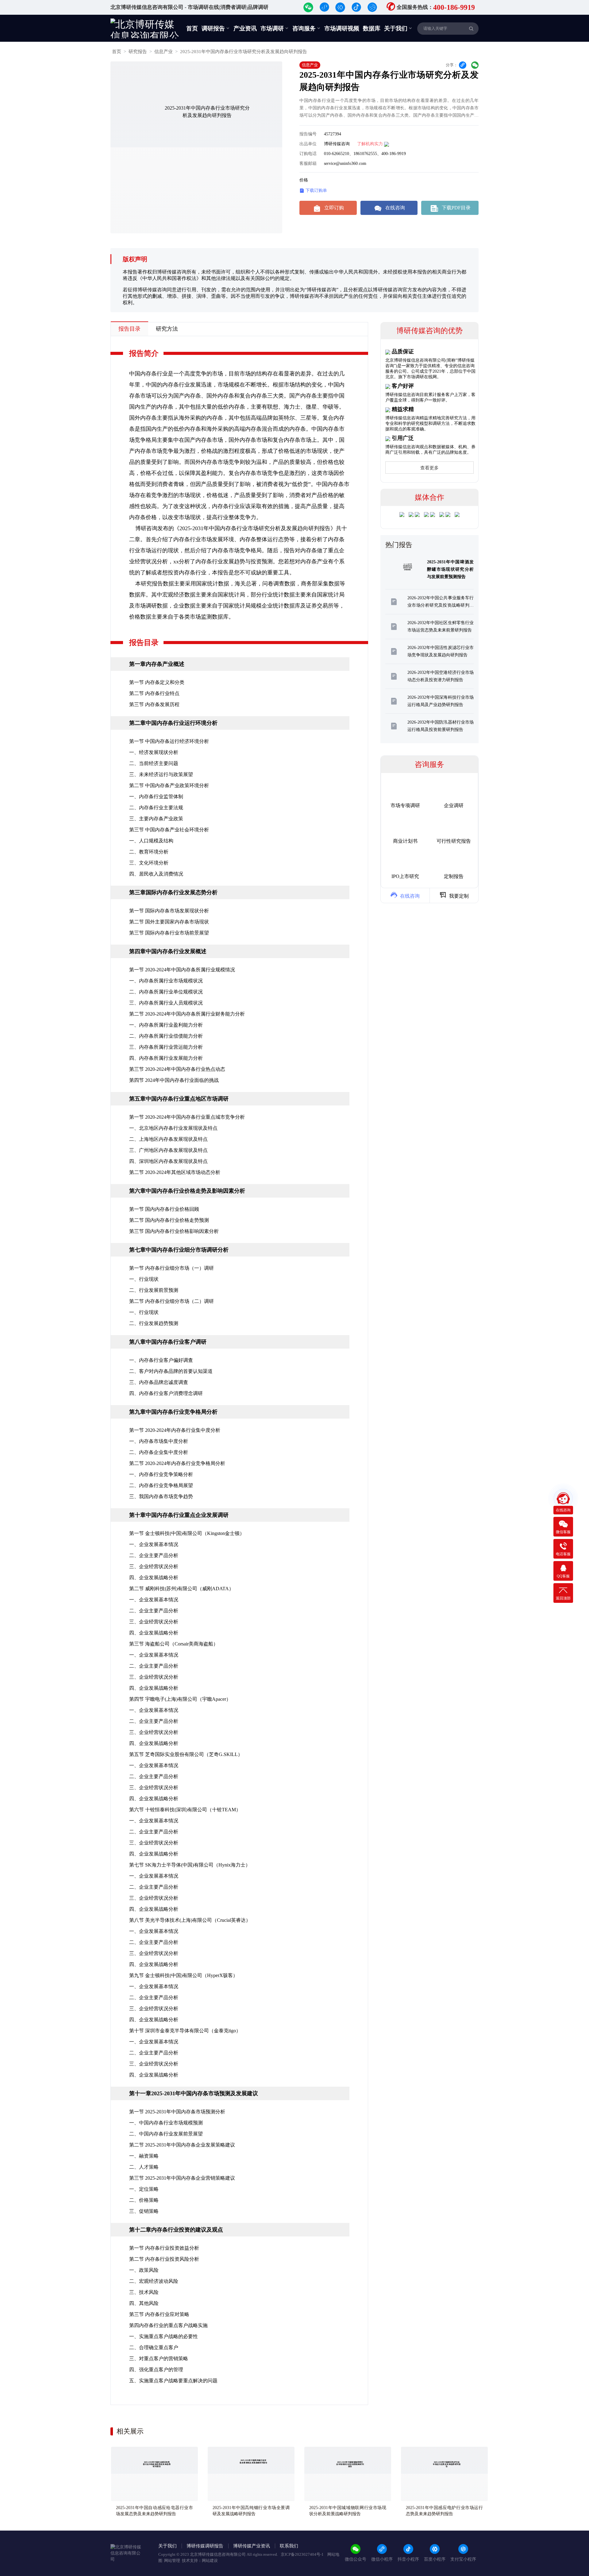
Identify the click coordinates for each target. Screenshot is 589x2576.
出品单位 (308, 144)
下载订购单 (313, 191)
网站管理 (172, 2560)
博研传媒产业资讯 (252, 2546)
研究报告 (138, 52)
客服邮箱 (308, 163)
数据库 (372, 28)
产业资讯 (245, 28)
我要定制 (454, 895)
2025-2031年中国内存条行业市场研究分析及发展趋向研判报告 (244, 52)
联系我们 (289, 2546)
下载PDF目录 (451, 208)
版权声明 (135, 259)
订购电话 (308, 154)
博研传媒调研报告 (205, 2546)
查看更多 (429, 468)
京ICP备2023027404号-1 (303, 2554)
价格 (304, 180)
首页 (192, 28)
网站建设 (210, 2560)
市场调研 (275, 28)
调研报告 (216, 28)
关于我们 (398, 28)
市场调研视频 (342, 28)
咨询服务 (306, 28)
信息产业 (164, 52)
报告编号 (308, 134)
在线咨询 (390, 208)
